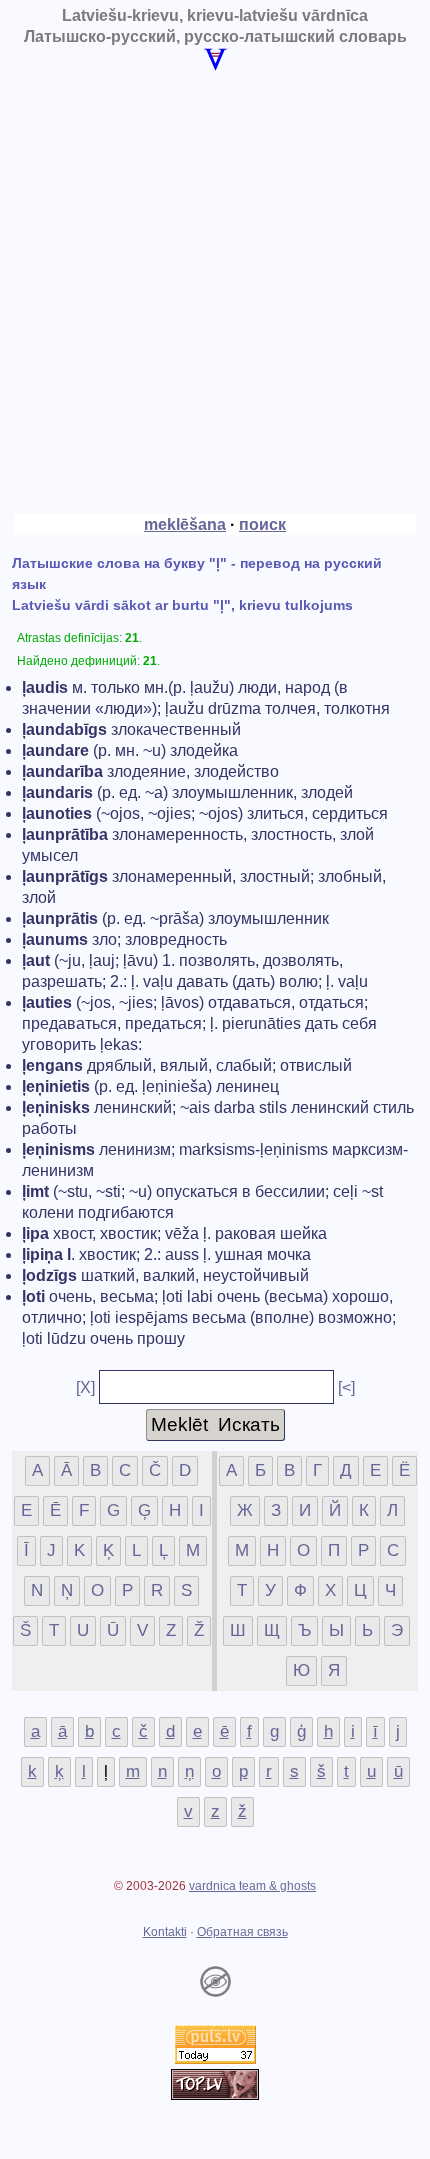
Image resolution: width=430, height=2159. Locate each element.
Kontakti (165, 1932)
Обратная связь (242, 1932)
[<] (346, 1387)
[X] (85, 1387)
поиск (262, 524)
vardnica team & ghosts (252, 1886)
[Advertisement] (215, 292)
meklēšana (185, 524)
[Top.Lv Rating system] (215, 2094)
